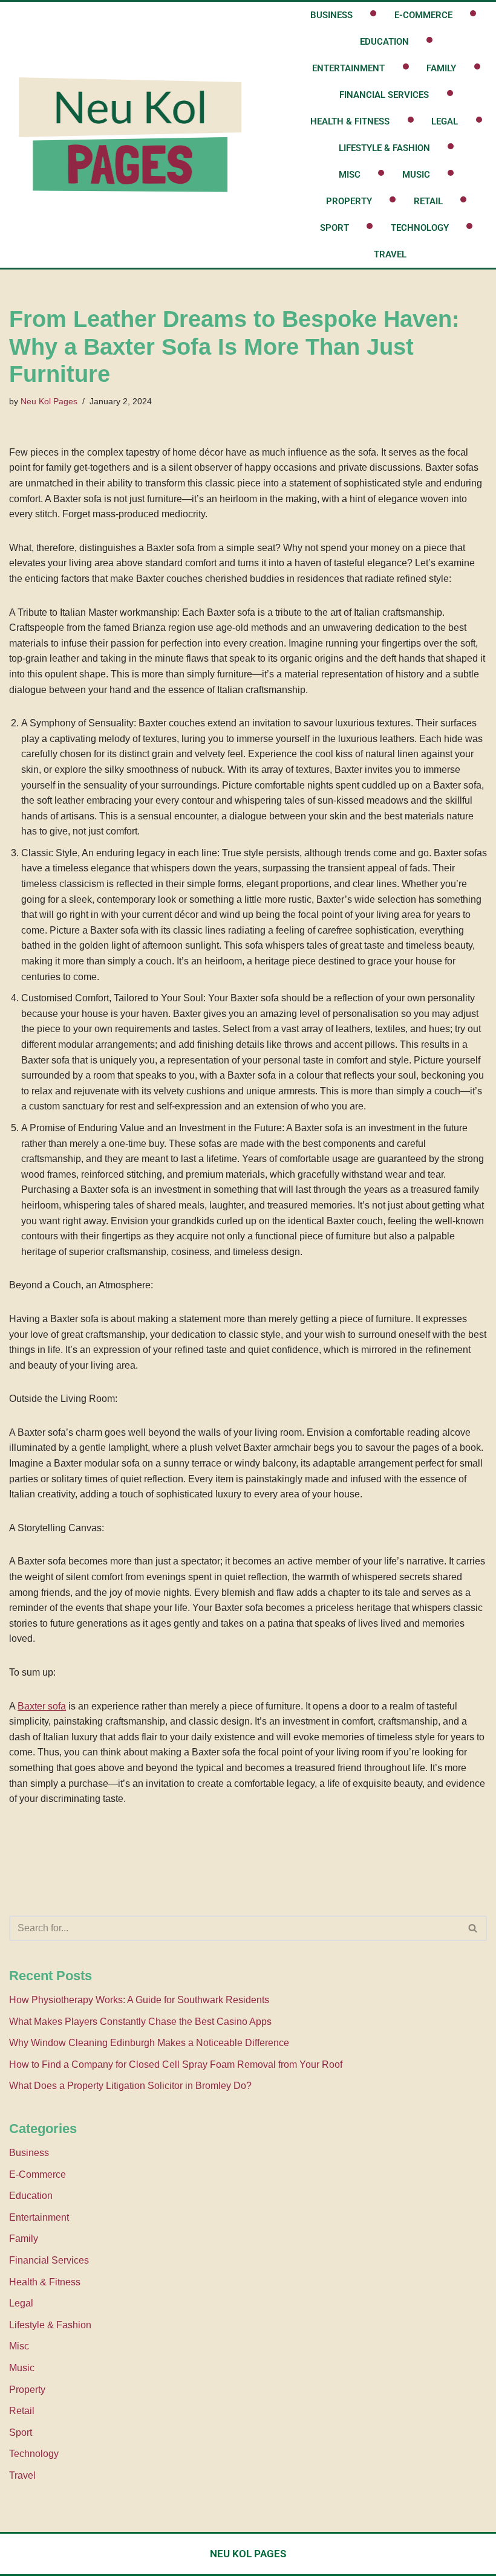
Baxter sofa (42, 1706)
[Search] (473, 1928)
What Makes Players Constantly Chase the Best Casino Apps (140, 2022)
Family (441, 68)
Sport (334, 228)
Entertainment (348, 68)
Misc (350, 175)
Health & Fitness (350, 121)
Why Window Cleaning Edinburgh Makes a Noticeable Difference (149, 2043)
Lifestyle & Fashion (384, 148)
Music (416, 175)
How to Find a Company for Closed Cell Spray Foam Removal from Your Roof (176, 2064)
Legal (445, 121)
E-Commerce (423, 15)
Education (384, 42)
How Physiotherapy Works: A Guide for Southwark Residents (139, 2000)
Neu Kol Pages (49, 401)
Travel (390, 254)
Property (349, 201)
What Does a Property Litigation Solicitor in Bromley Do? (130, 2086)
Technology (420, 228)
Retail (428, 201)
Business (331, 15)
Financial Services (384, 95)
